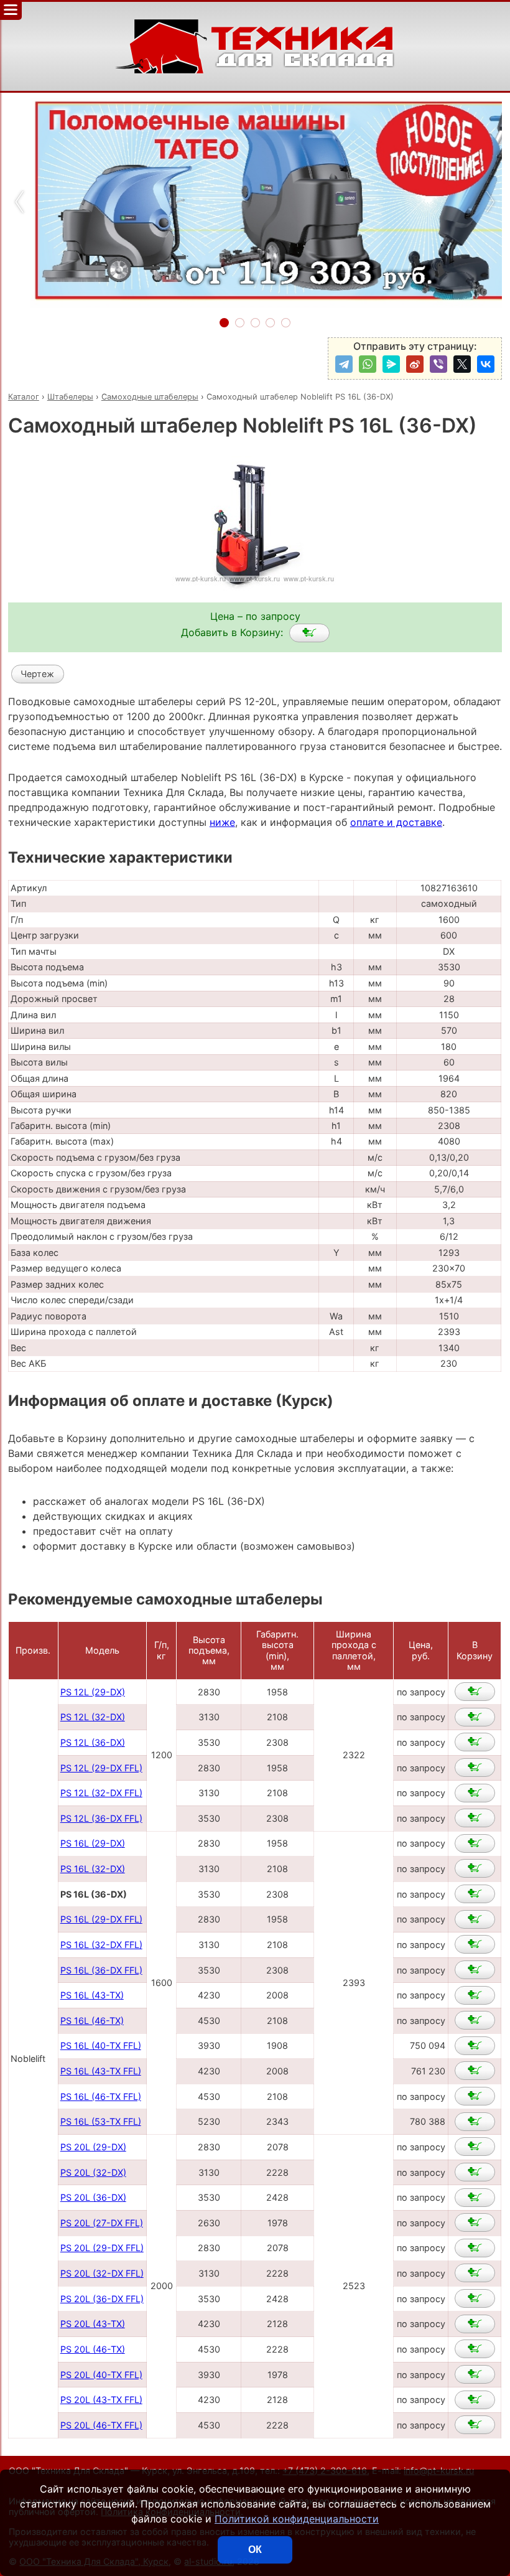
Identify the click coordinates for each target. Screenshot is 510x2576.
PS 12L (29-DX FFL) (101, 1768)
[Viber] (438, 364)
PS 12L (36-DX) (93, 1742)
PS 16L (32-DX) (93, 1869)
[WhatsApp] (368, 364)
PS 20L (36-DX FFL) (102, 2299)
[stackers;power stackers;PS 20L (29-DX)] (475, 2147)
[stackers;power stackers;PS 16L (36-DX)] (309, 633)
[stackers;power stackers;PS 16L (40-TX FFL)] (475, 2046)
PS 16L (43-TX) (92, 1995)
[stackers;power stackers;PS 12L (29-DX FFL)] (475, 1768)
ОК (255, 2550)
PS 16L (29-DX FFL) (101, 1919)
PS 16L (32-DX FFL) (101, 1945)
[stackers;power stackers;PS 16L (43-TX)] (475, 1995)
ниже (222, 822)
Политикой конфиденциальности (297, 2519)
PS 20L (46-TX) (93, 2349)
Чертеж (37, 674)
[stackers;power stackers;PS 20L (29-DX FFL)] (475, 2248)
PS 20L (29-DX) (93, 2147)
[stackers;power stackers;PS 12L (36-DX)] (475, 1742)
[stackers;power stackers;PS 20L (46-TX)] (475, 2349)
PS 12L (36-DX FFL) (101, 1818)
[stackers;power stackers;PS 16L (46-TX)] (475, 2020)
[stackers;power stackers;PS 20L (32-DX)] (475, 2172)
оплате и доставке (396, 822)
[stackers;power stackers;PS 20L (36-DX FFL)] (475, 2298)
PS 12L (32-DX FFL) (101, 1793)
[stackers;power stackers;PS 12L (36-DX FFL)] (475, 1818)
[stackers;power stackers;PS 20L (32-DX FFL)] (475, 2273)
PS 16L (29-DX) (93, 1843)
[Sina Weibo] (415, 364)
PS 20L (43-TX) (93, 2324)
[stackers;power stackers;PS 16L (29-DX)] (475, 1843)
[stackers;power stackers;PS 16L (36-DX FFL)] (475, 1970)
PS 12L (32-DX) (93, 1717)
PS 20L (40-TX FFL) (101, 2375)
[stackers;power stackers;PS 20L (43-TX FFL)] (475, 2400)
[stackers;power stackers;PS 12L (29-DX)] (475, 1692)
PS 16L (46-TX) (92, 2021)
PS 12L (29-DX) (93, 1692)
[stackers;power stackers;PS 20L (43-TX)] (475, 2324)
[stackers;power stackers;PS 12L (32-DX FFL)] (475, 1793)
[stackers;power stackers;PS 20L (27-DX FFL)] (475, 2222)
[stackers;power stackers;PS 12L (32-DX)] (475, 1717)
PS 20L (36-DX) (93, 2197)
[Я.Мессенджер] (391, 364)
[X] (462, 364)
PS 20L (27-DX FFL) (102, 2223)
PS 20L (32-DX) (93, 2172)
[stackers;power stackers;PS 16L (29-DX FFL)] (475, 1919)
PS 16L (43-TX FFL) (101, 2071)
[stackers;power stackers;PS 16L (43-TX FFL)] (475, 2071)
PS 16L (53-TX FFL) (101, 2121)
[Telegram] (344, 364)
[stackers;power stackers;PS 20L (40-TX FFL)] (475, 2374)
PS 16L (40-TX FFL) (101, 2045)
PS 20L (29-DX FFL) (102, 2248)
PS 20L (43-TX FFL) (101, 2400)
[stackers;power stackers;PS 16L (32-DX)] (475, 1868)
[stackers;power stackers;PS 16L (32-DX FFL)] (475, 1944)
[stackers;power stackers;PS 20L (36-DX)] (475, 2198)
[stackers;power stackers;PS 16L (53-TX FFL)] (475, 2122)
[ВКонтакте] (486, 364)
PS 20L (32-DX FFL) (102, 2273)
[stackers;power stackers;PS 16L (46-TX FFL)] (475, 2096)
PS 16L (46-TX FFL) (101, 2096)
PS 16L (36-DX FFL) (101, 1970)
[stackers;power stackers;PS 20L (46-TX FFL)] (475, 2425)
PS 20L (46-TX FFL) (101, 2425)
